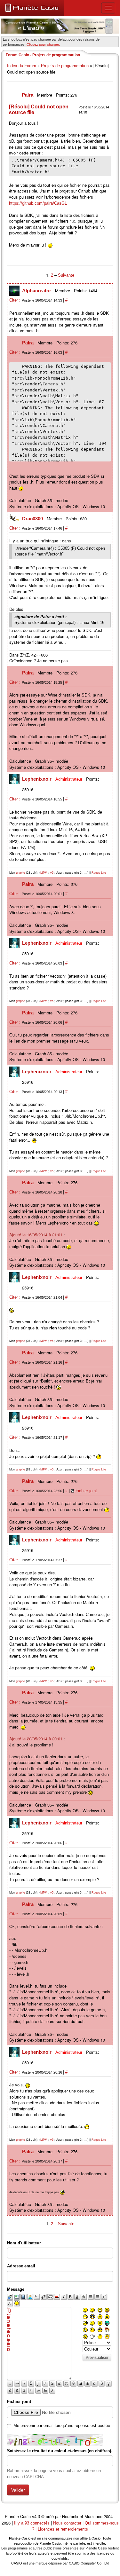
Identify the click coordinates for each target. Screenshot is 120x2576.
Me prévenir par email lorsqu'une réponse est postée (62, 2426)
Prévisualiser (97, 2358)
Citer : (16, 300)
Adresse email (21, 2266)
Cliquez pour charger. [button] (43, 44)
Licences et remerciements (63, 2529)
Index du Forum (22, 66)
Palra (28, 95)
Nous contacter (67, 2523)
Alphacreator (37, 291)
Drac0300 (33, 519)
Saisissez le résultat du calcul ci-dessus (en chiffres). (60, 2451)
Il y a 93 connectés (32, 2523)
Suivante (66, 275)
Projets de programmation (65, 66)
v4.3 (36, 2517)
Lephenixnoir (37, 779)
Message (16, 2289)
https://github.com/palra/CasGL (38, 203)
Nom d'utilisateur (24, 2243)
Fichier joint (86, 1491)
